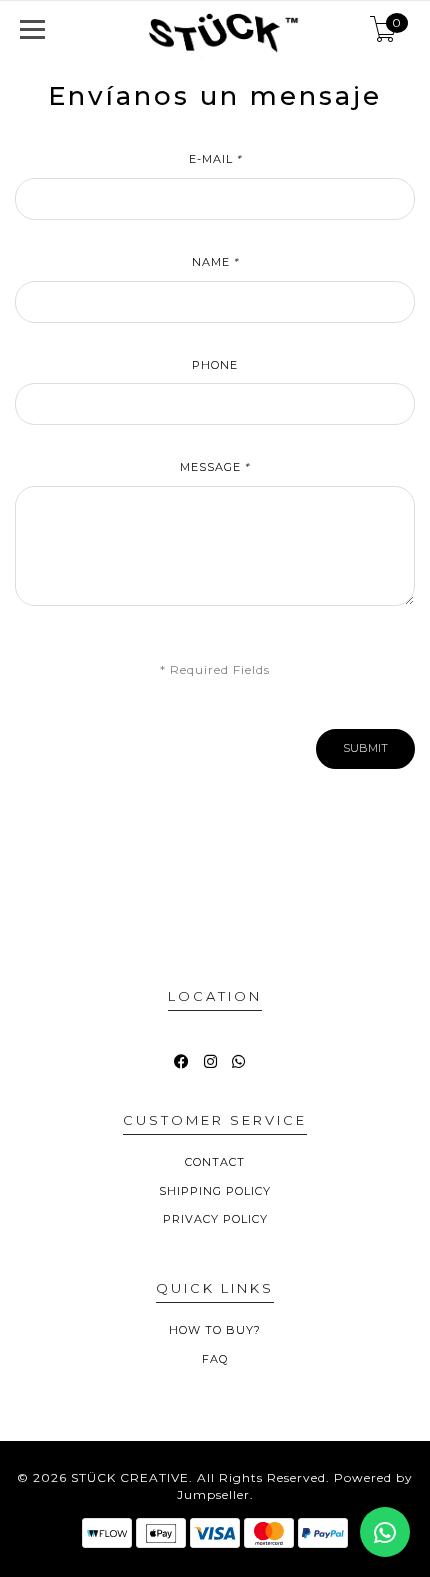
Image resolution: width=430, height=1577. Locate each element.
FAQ (215, 1359)
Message (215, 467)
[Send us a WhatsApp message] (385, 1532)
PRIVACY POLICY (215, 1219)
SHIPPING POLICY (215, 1191)
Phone (215, 365)
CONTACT (215, 1162)
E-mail (215, 159)
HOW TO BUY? (215, 1330)
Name (215, 262)
